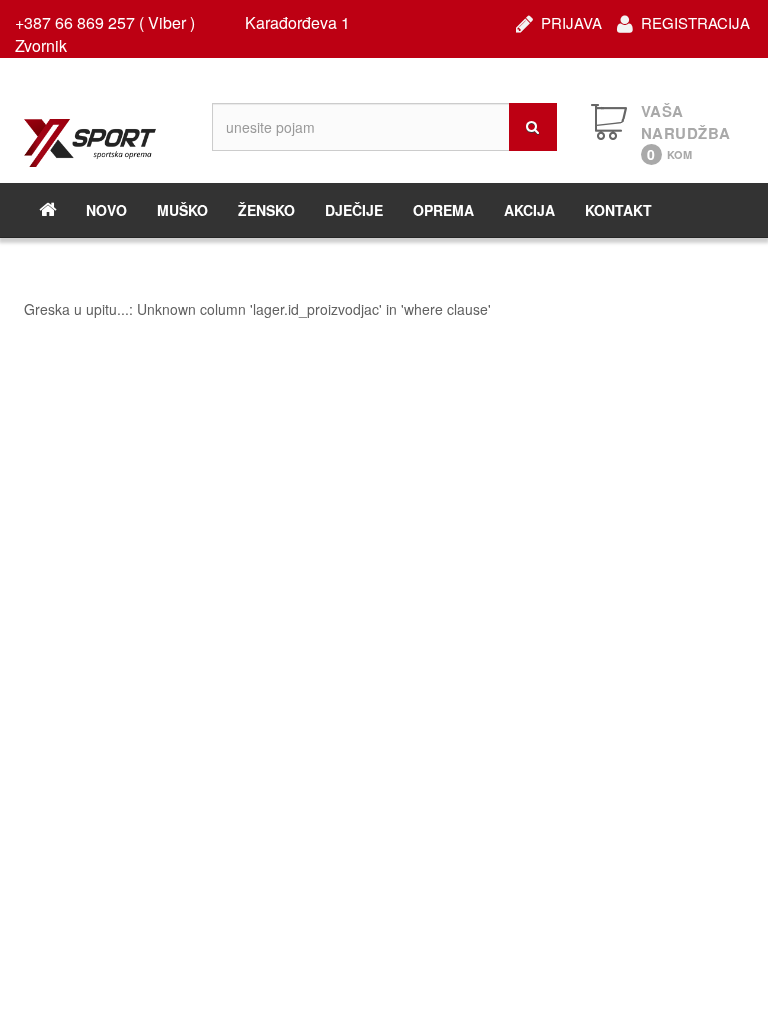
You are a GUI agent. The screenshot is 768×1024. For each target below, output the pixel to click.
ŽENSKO (266, 210)
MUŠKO (182, 210)
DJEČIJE (354, 210)
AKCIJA (529, 210)
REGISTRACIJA (695, 20)
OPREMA (443, 210)
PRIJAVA (571, 20)
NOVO (106, 210)
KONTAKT (618, 210)
